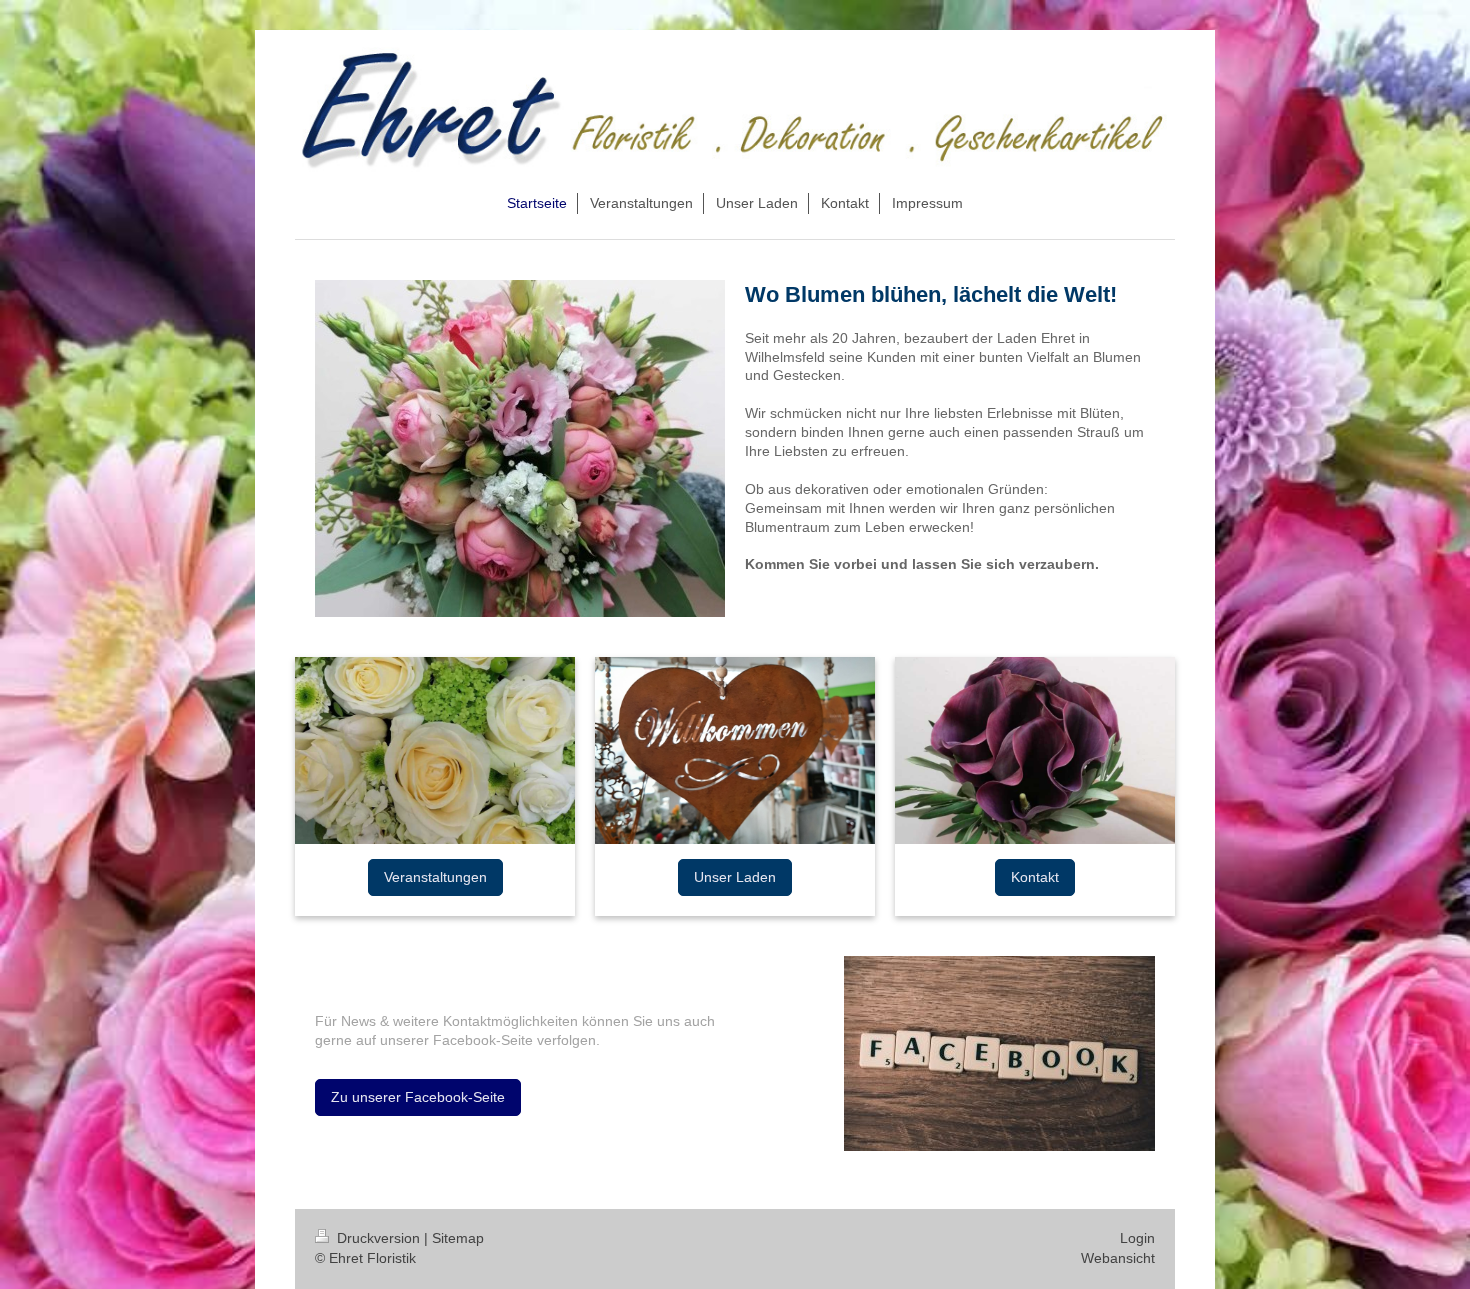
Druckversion (378, 1238)
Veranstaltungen (435, 877)
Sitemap (458, 1238)
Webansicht (1118, 1258)
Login (1137, 1238)
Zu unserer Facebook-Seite (418, 1097)
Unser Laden (735, 877)
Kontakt (1035, 877)
